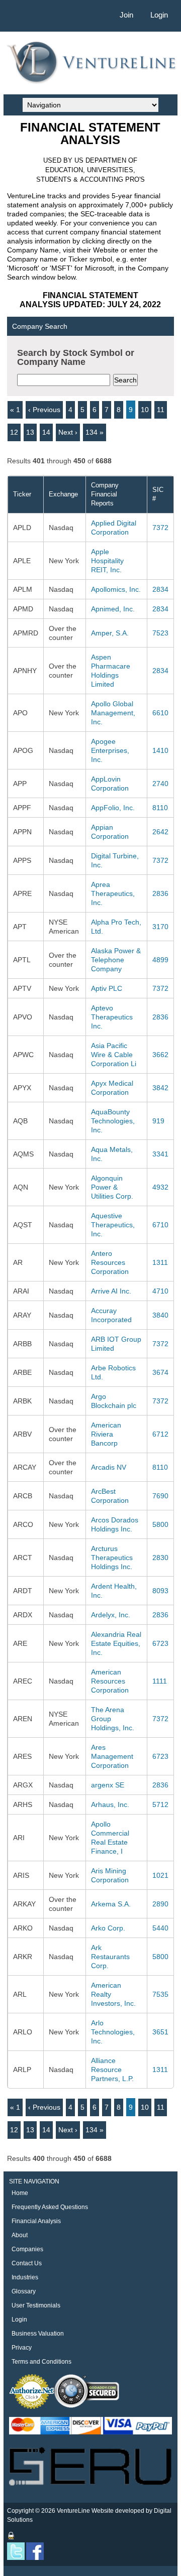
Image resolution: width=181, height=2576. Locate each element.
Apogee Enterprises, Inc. (110, 750)
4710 (160, 1291)
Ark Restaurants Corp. (110, 1957)
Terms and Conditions (41, 2362)
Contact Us (27, 2263)
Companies (27, 2249)
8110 (160, 808)
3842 (160, 1088)
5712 (160, 1805)
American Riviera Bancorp (106, 1434)
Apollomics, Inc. (116, 589)
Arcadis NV (109, 1467)
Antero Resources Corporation (110, 1262)
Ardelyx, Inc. (111, 1615)
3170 (160, 927)
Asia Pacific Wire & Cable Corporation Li (114, 1055)
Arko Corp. (108, 1928)
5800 (160, 1524)
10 (145, 410)
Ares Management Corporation (112, 1756)
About (20, 2235)
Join (126, 15)
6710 (160, 1225)
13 (30, 432)
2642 (160, 832)
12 (14, 432)
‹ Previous (44, 410)
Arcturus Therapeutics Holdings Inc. (112, 1558)
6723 (160, 1643)
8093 (160, 1591)
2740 (160, 784)
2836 (160, 893)
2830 (160, 1558)
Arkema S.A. (111, 1904)
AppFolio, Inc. (113, 808)
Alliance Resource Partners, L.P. (112, 2070)
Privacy (22, 2348)
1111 (160, 1681)
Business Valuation (38, 2334)
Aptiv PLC (107, 988)
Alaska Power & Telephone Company (116, 960)
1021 (160, 1875)
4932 (160, 1187)
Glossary (24, 2291)
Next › (68, 432)
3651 (160, 2032)
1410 (160, 750)
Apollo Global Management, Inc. (113, 713)
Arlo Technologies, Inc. (113, 2032)
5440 (160, 1928)
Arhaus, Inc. (110, 1805)
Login (159, 15)
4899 (160, 960)
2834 (160, 589)
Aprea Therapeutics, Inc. (113, 893)
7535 (160, 1994)
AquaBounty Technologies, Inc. (113, 1121)
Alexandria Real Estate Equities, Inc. (116, 1643)
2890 (160, 1904)
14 (46, 432)
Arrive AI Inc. (111, 1291)
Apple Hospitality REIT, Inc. (107, 561)
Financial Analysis (36, 2221)
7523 (160, 633)
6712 (160, 1434)
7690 (160, 1496)
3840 (160, 1315)
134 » (95, 432)
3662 (160, 1055)
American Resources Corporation (110, 1681)
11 (161, 410)
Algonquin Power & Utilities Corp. (112, 1187)
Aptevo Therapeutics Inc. (112, 1017)
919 (158, 1121)
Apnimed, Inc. (113, 609)
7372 (160, 528)
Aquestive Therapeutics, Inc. (113, 1225)
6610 (160, 713)
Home (20, 2193)
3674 (160, 1372)
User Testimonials (36, 2305)
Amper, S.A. (110, 633)
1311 (160, 1262)
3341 (160, 1154)
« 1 (15, 410)
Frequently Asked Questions (50, 2207)
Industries (25, 2277)
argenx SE (108, 1785)
